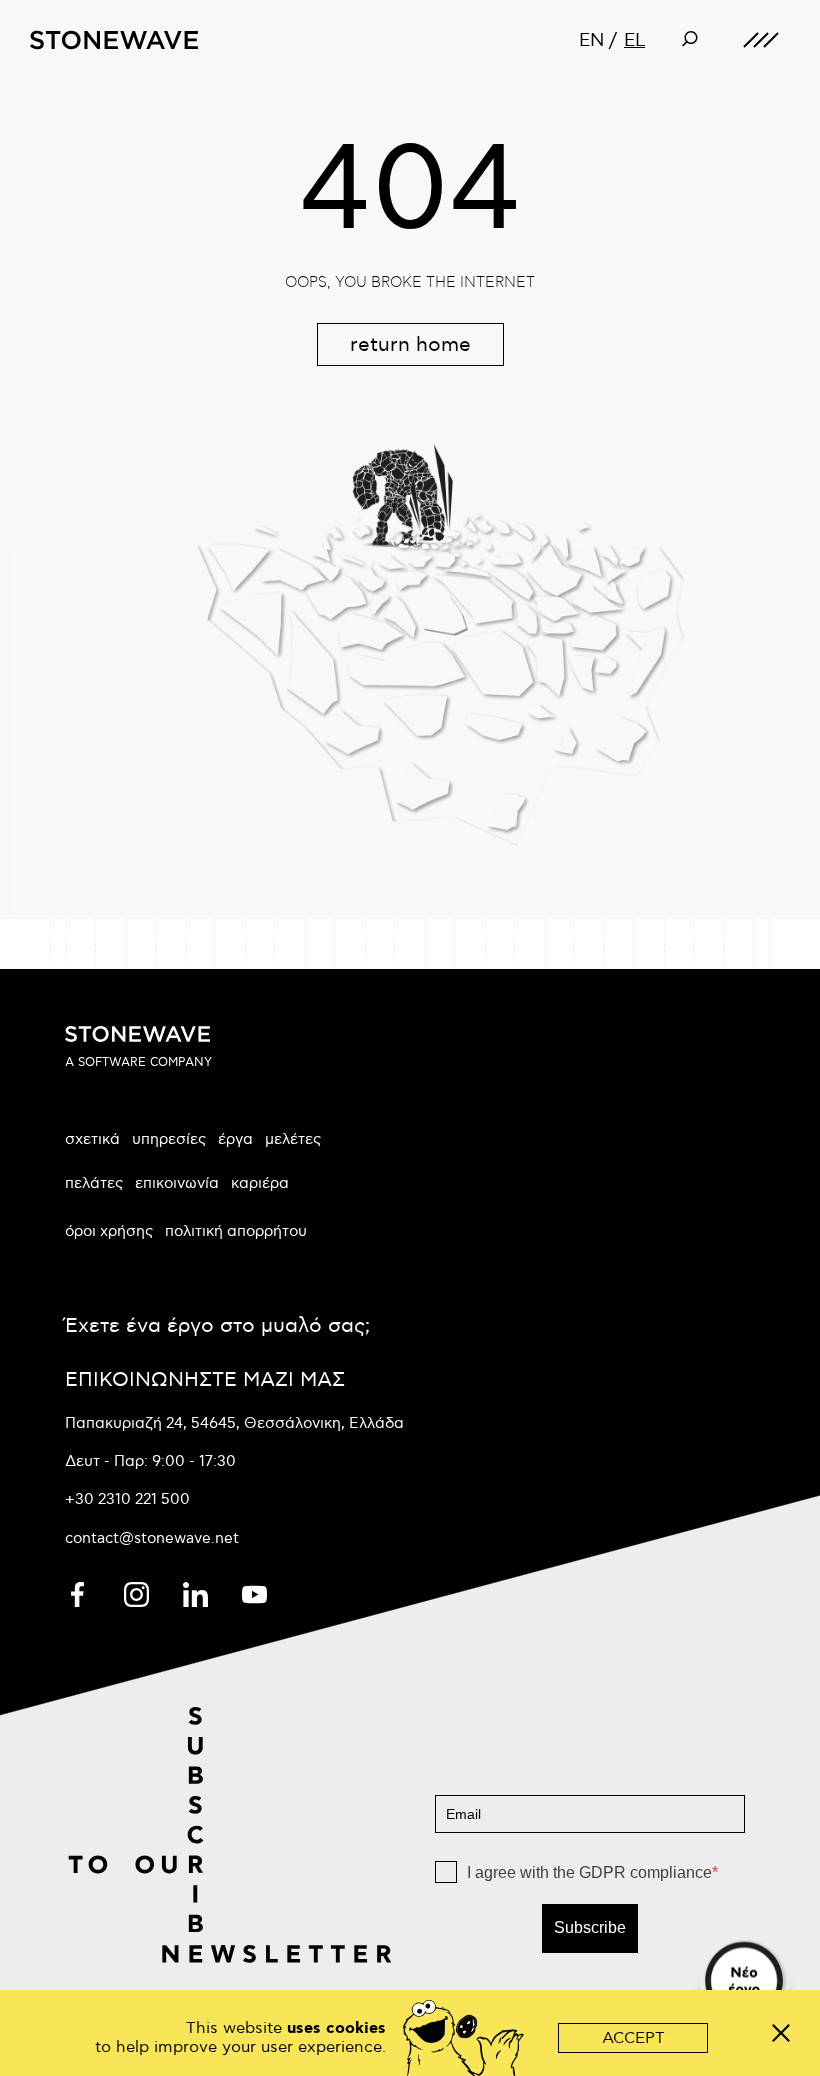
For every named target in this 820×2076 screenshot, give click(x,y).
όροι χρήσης (109, 1231)
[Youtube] (254, 1591)
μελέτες (293, 1139)
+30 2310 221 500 (127, 1499)
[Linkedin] (197, 1591)
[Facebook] (79, 1591)
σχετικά (92, 1139)
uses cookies (336, 2028)
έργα (235, 1139)
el (634, 40)
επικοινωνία (177, 1183)
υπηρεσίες (169, 1139)
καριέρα (260, 1183)
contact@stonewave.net (152, 1538)
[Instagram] (138, 1591)
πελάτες (94, 1183)
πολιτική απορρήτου (236, 1231)
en (591, 40)
